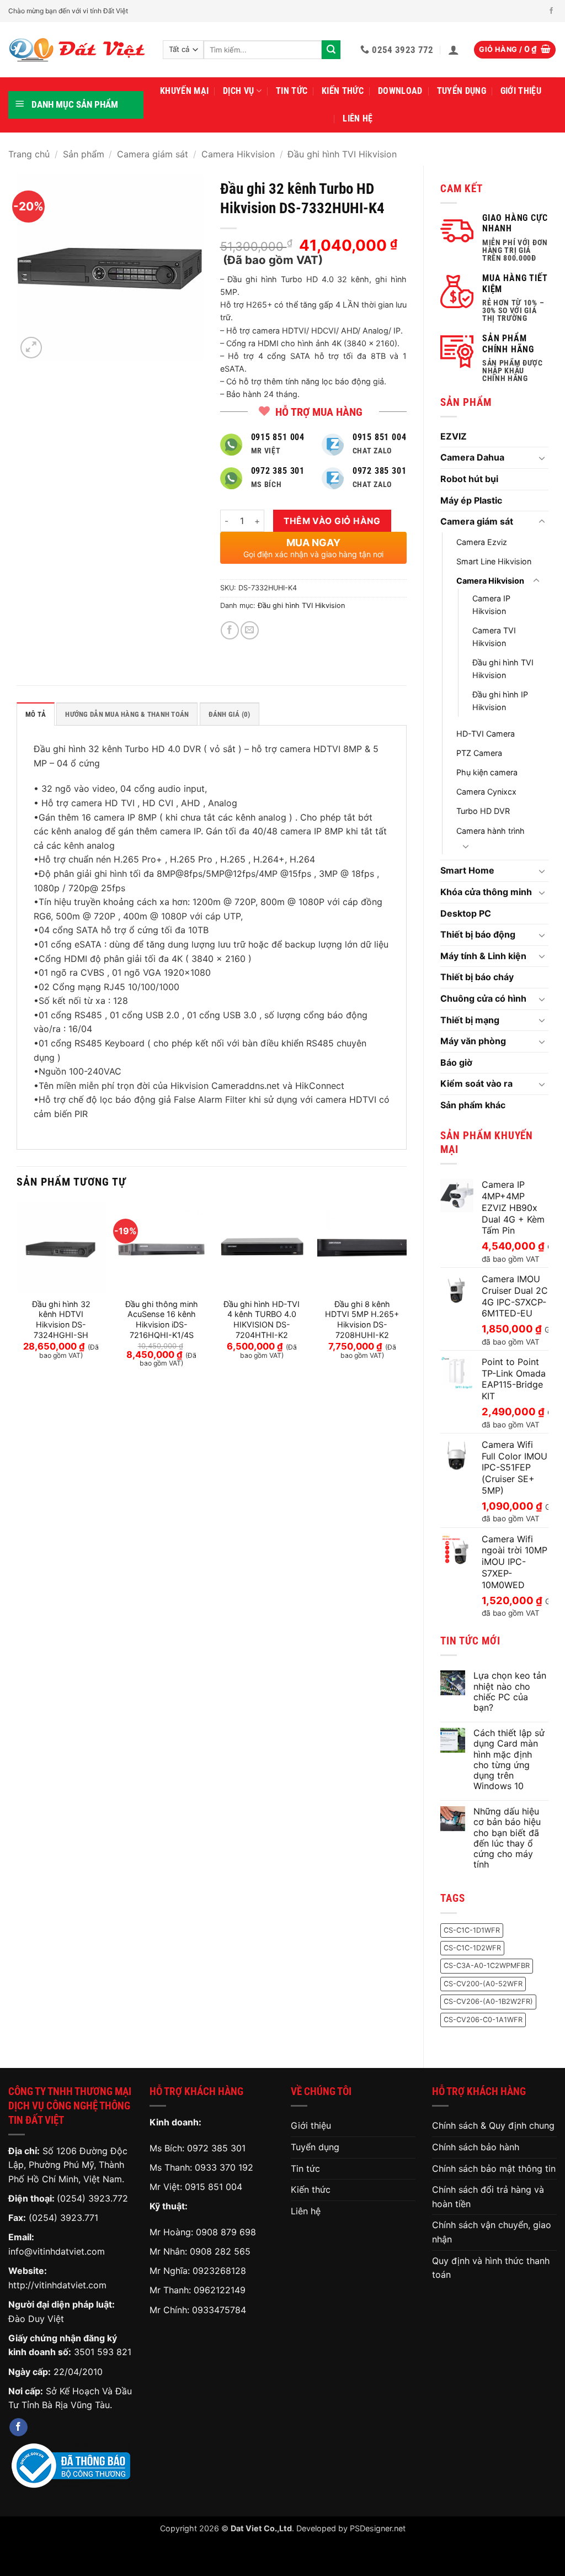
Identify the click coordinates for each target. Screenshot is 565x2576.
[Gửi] (331, 50)
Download (400, 91)
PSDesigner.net (378, 2528)
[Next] (406, 1294)
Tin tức (292, 91)
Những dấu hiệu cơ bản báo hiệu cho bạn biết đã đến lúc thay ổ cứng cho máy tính (507, 1838)
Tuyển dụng (462, 91)
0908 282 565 (220, 2251)
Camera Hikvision (238, 154)
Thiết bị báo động (478, 934)
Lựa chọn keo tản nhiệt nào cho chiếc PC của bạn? (510, 1692)
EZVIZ (454, 436)
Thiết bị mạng (470, 1020)
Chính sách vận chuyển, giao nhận (492, 2232)
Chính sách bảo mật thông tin (494, 2168)
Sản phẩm (84, 154)
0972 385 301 (216, 2148)
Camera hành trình (491, 831)
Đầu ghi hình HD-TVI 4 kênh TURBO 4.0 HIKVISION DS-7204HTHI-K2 (262, 1319)
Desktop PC (466, 913)
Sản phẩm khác (473, 1105)
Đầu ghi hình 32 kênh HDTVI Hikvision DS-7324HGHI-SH (61, 1319)
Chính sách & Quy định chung (493, 2125)
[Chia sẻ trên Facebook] (230, 630)
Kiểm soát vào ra (476, 1083)
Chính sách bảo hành (476, 2147)
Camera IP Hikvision (491, 605)
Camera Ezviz (482, 542)
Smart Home (467, 870)
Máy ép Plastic (471, 500)
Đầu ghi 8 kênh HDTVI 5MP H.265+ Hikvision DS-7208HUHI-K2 (362, 1319)
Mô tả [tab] (36, 714)
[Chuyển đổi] (542, 458)
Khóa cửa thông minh (486, 892)
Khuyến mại (184, 91)
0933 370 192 (224, 2167)
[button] (454, 50)
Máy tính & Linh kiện (483, 956)
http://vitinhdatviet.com (57, 2285)
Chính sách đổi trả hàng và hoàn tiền (488, 2197)
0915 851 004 (214, 2187)
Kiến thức (343, 91)
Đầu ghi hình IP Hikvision (500, 701)
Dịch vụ (238, 91)
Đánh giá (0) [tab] (230, 714)
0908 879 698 (226, 2232)
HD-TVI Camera (486, 734)
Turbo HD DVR (483, 811)
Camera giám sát (153, 154)
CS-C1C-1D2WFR (472, 1948)
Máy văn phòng (473, 1041)
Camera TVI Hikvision (494, 637)
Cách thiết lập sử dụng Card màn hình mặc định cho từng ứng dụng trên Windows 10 (509, 1760)
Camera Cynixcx (486, 792)
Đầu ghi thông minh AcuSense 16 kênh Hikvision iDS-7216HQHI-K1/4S (162, 1319)
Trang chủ (29, 154)
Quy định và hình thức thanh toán (491, 2268)
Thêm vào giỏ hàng (332, 521)
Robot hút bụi (469, 479)
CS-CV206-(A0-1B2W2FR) (488, 2001)
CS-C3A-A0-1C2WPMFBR (487, 1966)
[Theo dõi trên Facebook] (551, 11)
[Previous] (17, 1294)
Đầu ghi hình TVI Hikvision (342, 154)
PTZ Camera (479, 753)
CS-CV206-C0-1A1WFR (483, 2020)
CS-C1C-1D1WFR (472, 1930)
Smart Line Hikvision (494, 561)
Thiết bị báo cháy (477, 977)
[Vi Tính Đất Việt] (77, 50)
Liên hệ (358, 118)
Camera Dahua (472, 457)
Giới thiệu (521, 91)
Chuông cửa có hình (483, 998)
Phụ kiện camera (487, 772)
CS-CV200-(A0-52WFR (483, 1984)
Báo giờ (456, 1062)
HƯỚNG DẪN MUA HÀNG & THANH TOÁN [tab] (127, 714)
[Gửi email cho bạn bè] (250, 630)
